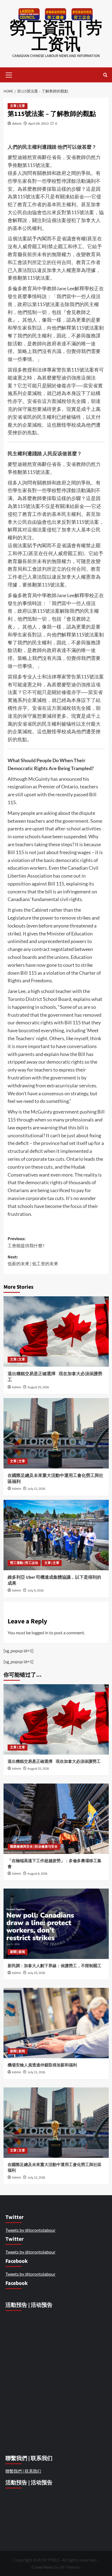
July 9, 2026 (35, 1591)
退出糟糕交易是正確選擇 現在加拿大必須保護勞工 (55, 1762)
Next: (33, 1261)
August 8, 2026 (37, 1874)
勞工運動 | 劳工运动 (24, 1563)
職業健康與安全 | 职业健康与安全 (34, 1847)
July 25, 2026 (36, 1973)
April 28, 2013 (38, 123)
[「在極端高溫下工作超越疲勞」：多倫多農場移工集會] (56, 1819)
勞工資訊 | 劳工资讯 (56, 36)
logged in (40, 1633)
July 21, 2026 (36, 2072)
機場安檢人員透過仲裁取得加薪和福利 (43, 2065)
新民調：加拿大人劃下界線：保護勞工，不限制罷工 (55, 1966)
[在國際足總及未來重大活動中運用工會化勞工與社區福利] (56, 1433)
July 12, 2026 (36, 1489)
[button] (9, 74)
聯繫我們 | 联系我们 (23, 2471)
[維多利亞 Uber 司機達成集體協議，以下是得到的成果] (56, 1535)
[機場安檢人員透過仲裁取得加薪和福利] (56, 2023)
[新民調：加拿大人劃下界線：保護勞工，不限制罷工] (56, 1924)
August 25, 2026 (38, 1387)
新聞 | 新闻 (18, 1952)
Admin (17, 123)
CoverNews (43, 2567)
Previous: (26, 1242)
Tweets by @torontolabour (30, 2230)
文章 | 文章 (18, 106)
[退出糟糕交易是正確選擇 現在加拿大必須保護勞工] (56, 1332)
